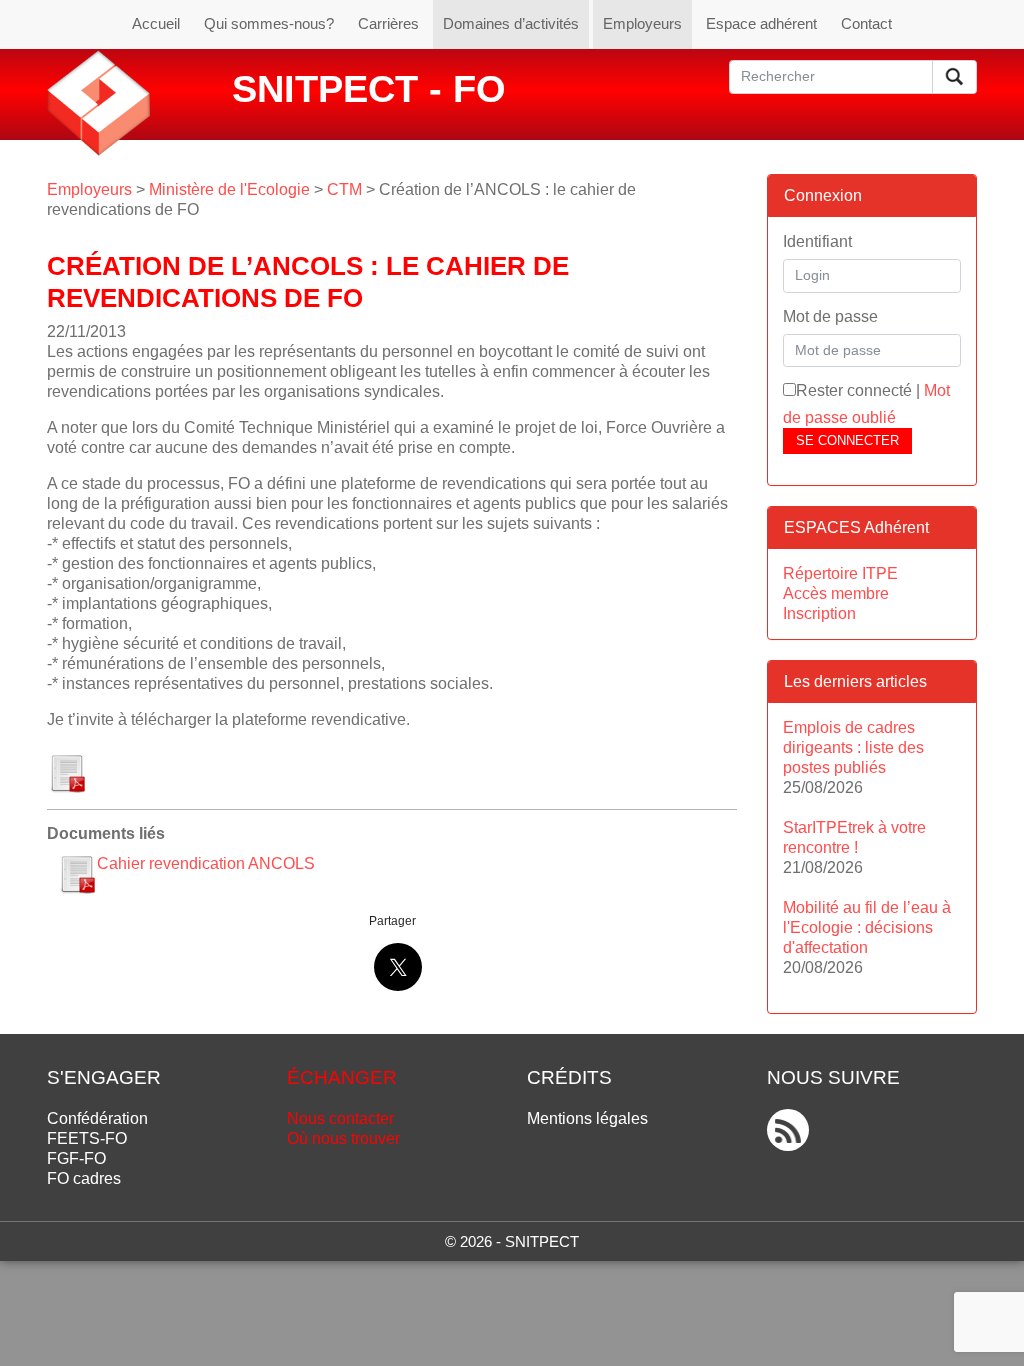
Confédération (97, 1118)
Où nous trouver (343, 1138)
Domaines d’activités (511, 23)
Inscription (819, 613)
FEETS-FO (87, 1138)
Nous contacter (340, 1118)
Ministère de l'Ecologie (229, 189)
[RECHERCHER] (954, 77)
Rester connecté (854, 390)
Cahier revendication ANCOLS (206, 863)
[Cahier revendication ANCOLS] (67, 768)
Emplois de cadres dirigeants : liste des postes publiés (853, 747)
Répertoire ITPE (840, 573)
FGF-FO (76, 1158)
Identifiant (817, 241)
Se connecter (847, 440)
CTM (344, 189)
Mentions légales (587, 1118)
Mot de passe (830, 316)
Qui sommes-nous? (269, 23)
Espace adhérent (761, 23)
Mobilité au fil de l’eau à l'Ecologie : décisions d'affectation (867, 927)
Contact (866, 23)
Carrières (388, 23)
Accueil (156, 23)
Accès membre (836, 593)
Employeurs (642, 23)
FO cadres (84, 1178)
